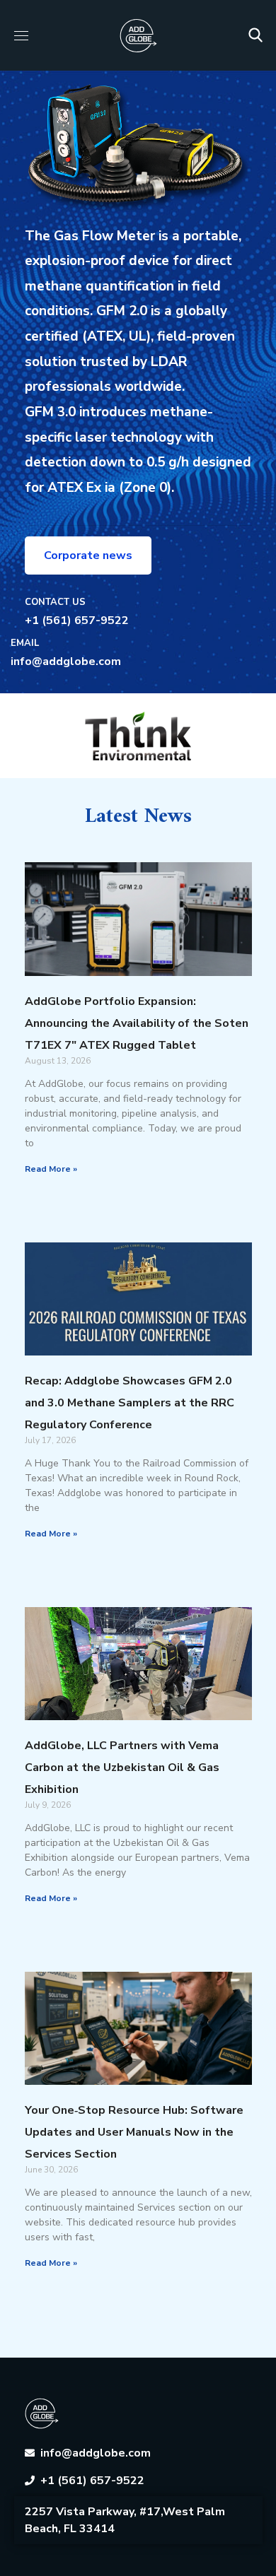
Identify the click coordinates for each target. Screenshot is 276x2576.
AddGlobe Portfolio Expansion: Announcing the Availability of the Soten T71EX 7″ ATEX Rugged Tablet (137, 1023)
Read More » (51, 1169)
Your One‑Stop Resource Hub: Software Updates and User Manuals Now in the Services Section (134, 2132)
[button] (255, 35)
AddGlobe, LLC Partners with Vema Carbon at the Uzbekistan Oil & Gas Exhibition (122, 1768)
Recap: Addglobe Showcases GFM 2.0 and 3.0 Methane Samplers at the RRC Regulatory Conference (130, 1403)
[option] (138, 736)
